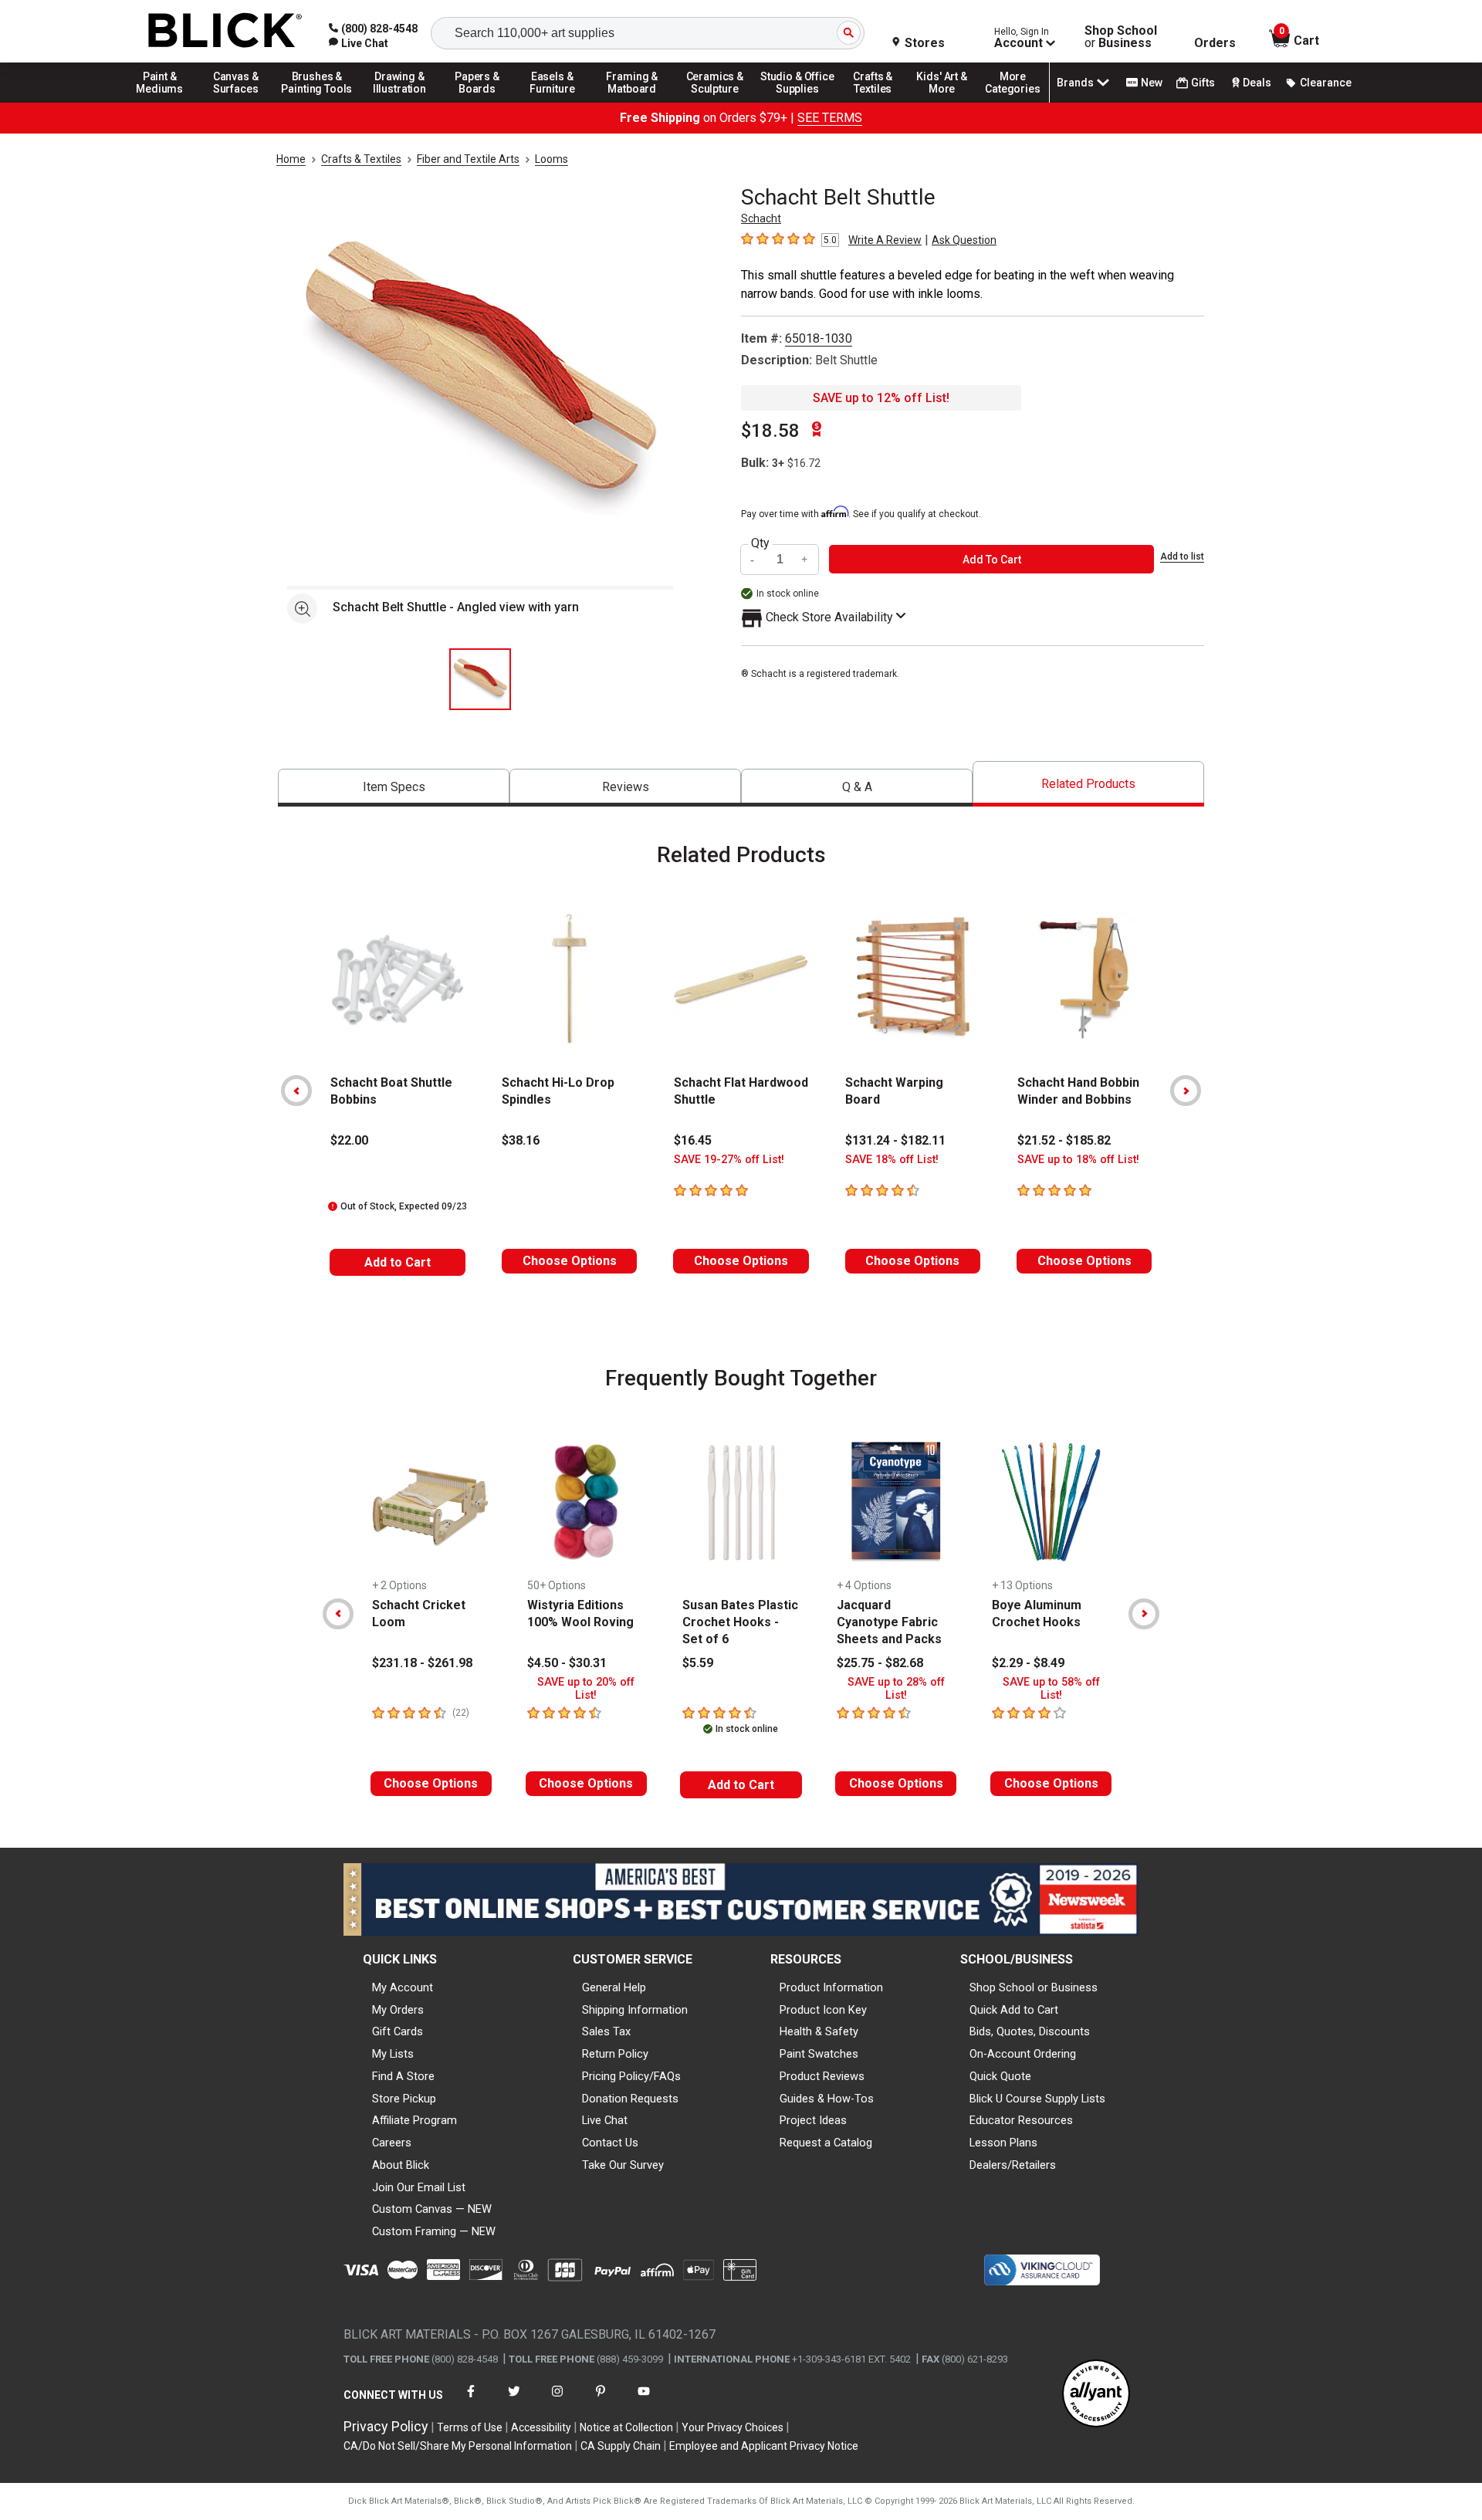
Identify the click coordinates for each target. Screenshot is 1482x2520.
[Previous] (296, 1091)
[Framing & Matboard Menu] (632, 102)
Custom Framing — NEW (434, 2231)
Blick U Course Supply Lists (1037, 2099)
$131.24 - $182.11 (895, 1140)
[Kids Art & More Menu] (949, 102)
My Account (403, 1987)
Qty (760, 543)
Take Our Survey (623, 2165)
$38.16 (521, 1140)
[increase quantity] (805, 559)
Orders (1215, 43)
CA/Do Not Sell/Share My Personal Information (458, 2446)
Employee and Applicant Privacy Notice (764, 2446)
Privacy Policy (386, 2426)
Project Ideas (813, 2120)
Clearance (1326, 83)
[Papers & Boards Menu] (482, 102)
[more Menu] (1013, 102)
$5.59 (698, 1663)
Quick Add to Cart (1014, 2010)
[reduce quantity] (754, 559)
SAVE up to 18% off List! (1078, 1160)
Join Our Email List (419, 2187)
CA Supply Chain (621, 2446)
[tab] (394, 788)
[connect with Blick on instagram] (557, 2401)
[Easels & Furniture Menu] (555, 102)
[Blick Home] (225, 31)
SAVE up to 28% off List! (896, 1689)
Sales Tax (606, 2031)
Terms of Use (470, 2427)
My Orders (398, 2010)
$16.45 (693, 1140)
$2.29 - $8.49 (1028, 1663)
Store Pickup (404, 2099)
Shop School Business (1121, 37)
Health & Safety (819, 2031)
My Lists (393, 2054)
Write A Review (885, 240)
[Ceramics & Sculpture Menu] (715, 102)
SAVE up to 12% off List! (881, 398)
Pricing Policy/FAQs (631, 2076)
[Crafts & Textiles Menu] (880, 102)
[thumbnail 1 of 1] (480, 679)
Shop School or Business (1034, 1987)
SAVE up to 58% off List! (1051, 1689)
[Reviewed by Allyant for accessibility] (1096, 2395)
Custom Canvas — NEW (432, 2209)
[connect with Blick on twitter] (514, 2401)
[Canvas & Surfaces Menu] (237, 102)
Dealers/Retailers (1013, 2165)
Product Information (831, 1987)
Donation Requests (630, 2099)
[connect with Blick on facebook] (471, 2401)
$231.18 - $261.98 (422, 1663)
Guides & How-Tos (827, 2099)
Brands (1075, 83)
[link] (359, 43)
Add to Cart (398, 1262)
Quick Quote (1000, 2076)
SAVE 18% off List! (892, 1160)
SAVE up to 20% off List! (586, 1689)
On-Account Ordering (1023, 2054)
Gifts (1203, 83)
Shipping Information (635, 2010)
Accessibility (541, 2427)
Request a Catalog (826, 2143)
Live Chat (605, 2120)
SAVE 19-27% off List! (729, 1160)
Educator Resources (1021, 2120)
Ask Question (964, 240)
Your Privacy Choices (733, 2427)
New (1152, 83)
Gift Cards (398, 2031)
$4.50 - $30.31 (567, 1663)
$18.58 (770, 431)
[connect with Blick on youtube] (644, 2401)
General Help (614, 1987)
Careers (392, 2143)
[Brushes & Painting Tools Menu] (317, 102)
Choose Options (570, 1261)
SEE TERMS (830, 118)
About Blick (401, 2165)
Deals (1257, 83)
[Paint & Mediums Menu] (165, 102)
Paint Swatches (819, 2054)
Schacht (761, 218)
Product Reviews (822, 2076)
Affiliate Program (414, 2120)
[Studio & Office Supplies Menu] (797, 102)
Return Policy (615, 2054)
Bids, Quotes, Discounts (1030, 2031)
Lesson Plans (1003, 2143)
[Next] (1186, 1091)
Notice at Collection (626, 2427)
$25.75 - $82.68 (880, 1663)
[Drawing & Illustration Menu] (400, 102)
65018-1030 (819, 338)
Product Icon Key (823, 2010)
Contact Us (610, 2143)
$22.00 (349, 1140)
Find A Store (403, 2076)
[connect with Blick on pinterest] (601, 2401)
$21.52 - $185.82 (1064, 1140)
